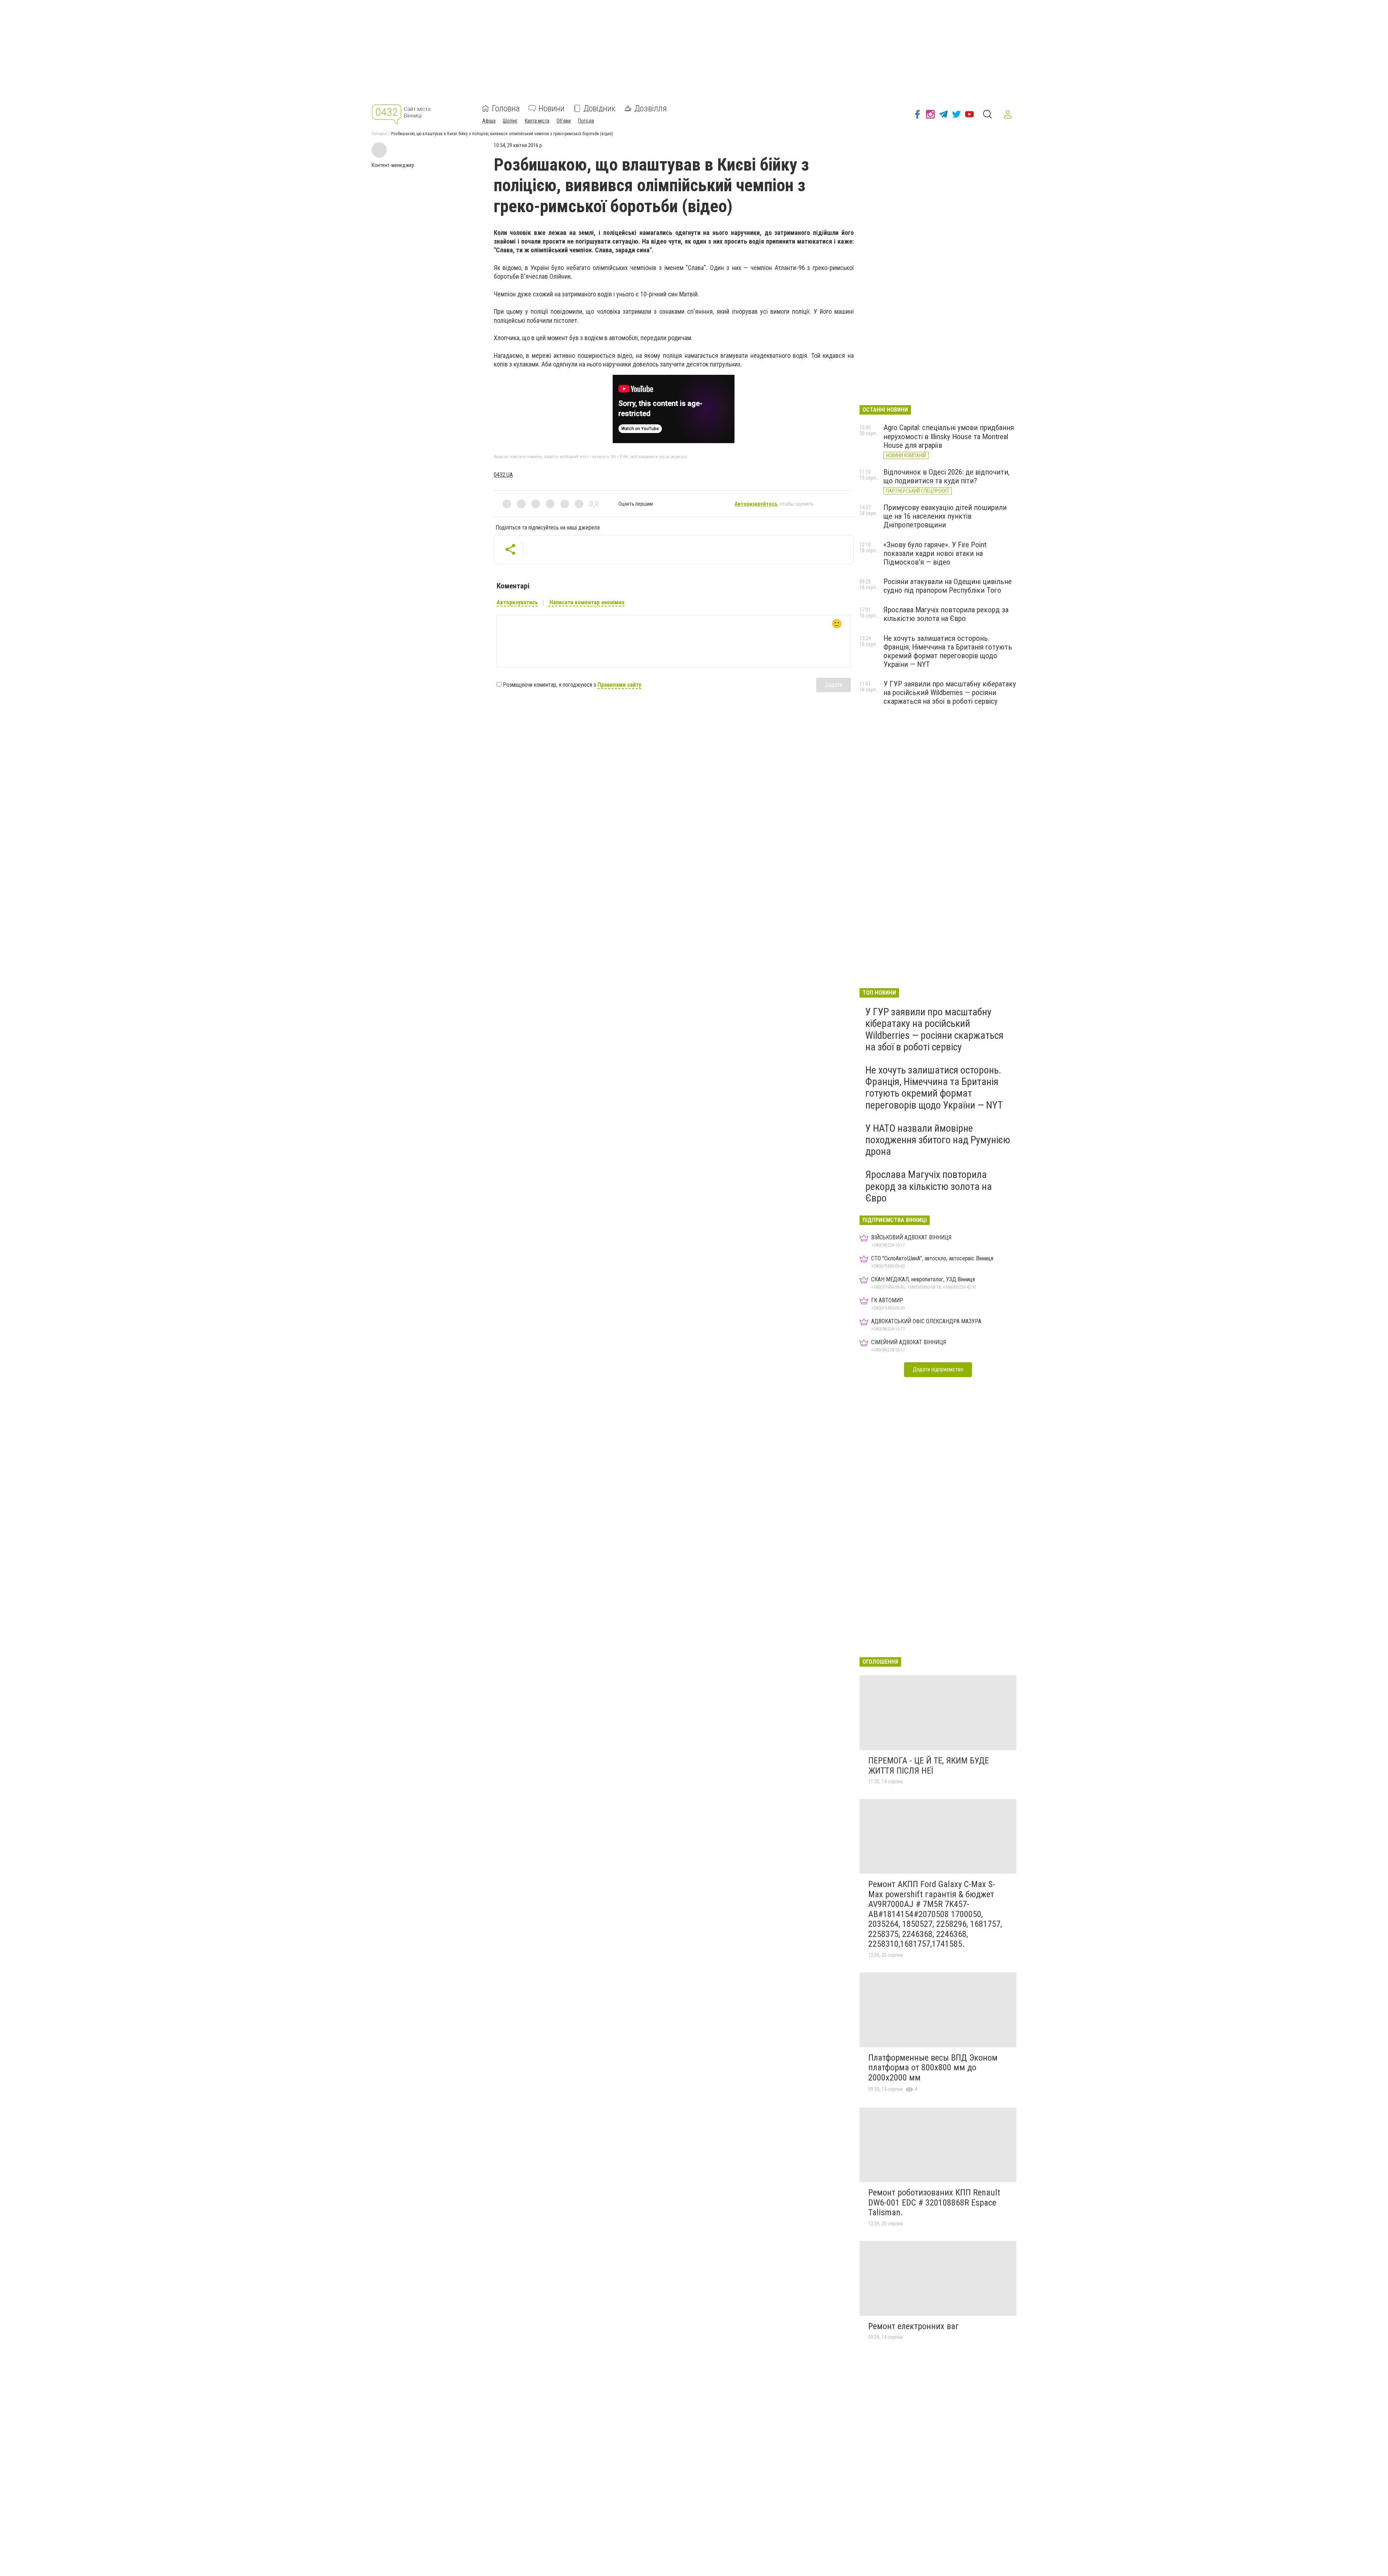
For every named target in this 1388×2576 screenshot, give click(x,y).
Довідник (599, 108)
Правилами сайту (619, 685)
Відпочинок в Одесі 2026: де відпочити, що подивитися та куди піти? (946, 476)
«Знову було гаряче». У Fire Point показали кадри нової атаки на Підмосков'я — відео (935, 553)
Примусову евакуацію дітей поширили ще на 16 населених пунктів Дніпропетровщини (945, 516)
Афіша (489, 121)
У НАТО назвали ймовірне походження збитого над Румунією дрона (938, 1140)
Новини (552, 108)
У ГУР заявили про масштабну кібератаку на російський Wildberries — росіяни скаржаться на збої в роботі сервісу (950, 693)
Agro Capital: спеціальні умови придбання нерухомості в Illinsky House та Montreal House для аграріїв (949, 436)
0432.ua (503, 475)
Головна (506, 108)
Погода (586, 121)
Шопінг (510, 121)
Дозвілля (651, 108)
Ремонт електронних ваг (914, 2326)
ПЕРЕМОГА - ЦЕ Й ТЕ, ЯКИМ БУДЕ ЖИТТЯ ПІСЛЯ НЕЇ (929, 1766)
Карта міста (537, 121)
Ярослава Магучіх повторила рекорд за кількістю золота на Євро (946, 614)
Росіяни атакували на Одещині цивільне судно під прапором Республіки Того (948, 586)
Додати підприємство (938, 1369)
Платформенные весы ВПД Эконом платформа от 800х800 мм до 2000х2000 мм (933, 2068)
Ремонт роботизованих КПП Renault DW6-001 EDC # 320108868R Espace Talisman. (934, 2202)
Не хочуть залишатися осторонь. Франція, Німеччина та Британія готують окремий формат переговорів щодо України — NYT (948, 651)
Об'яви (564, 121)
